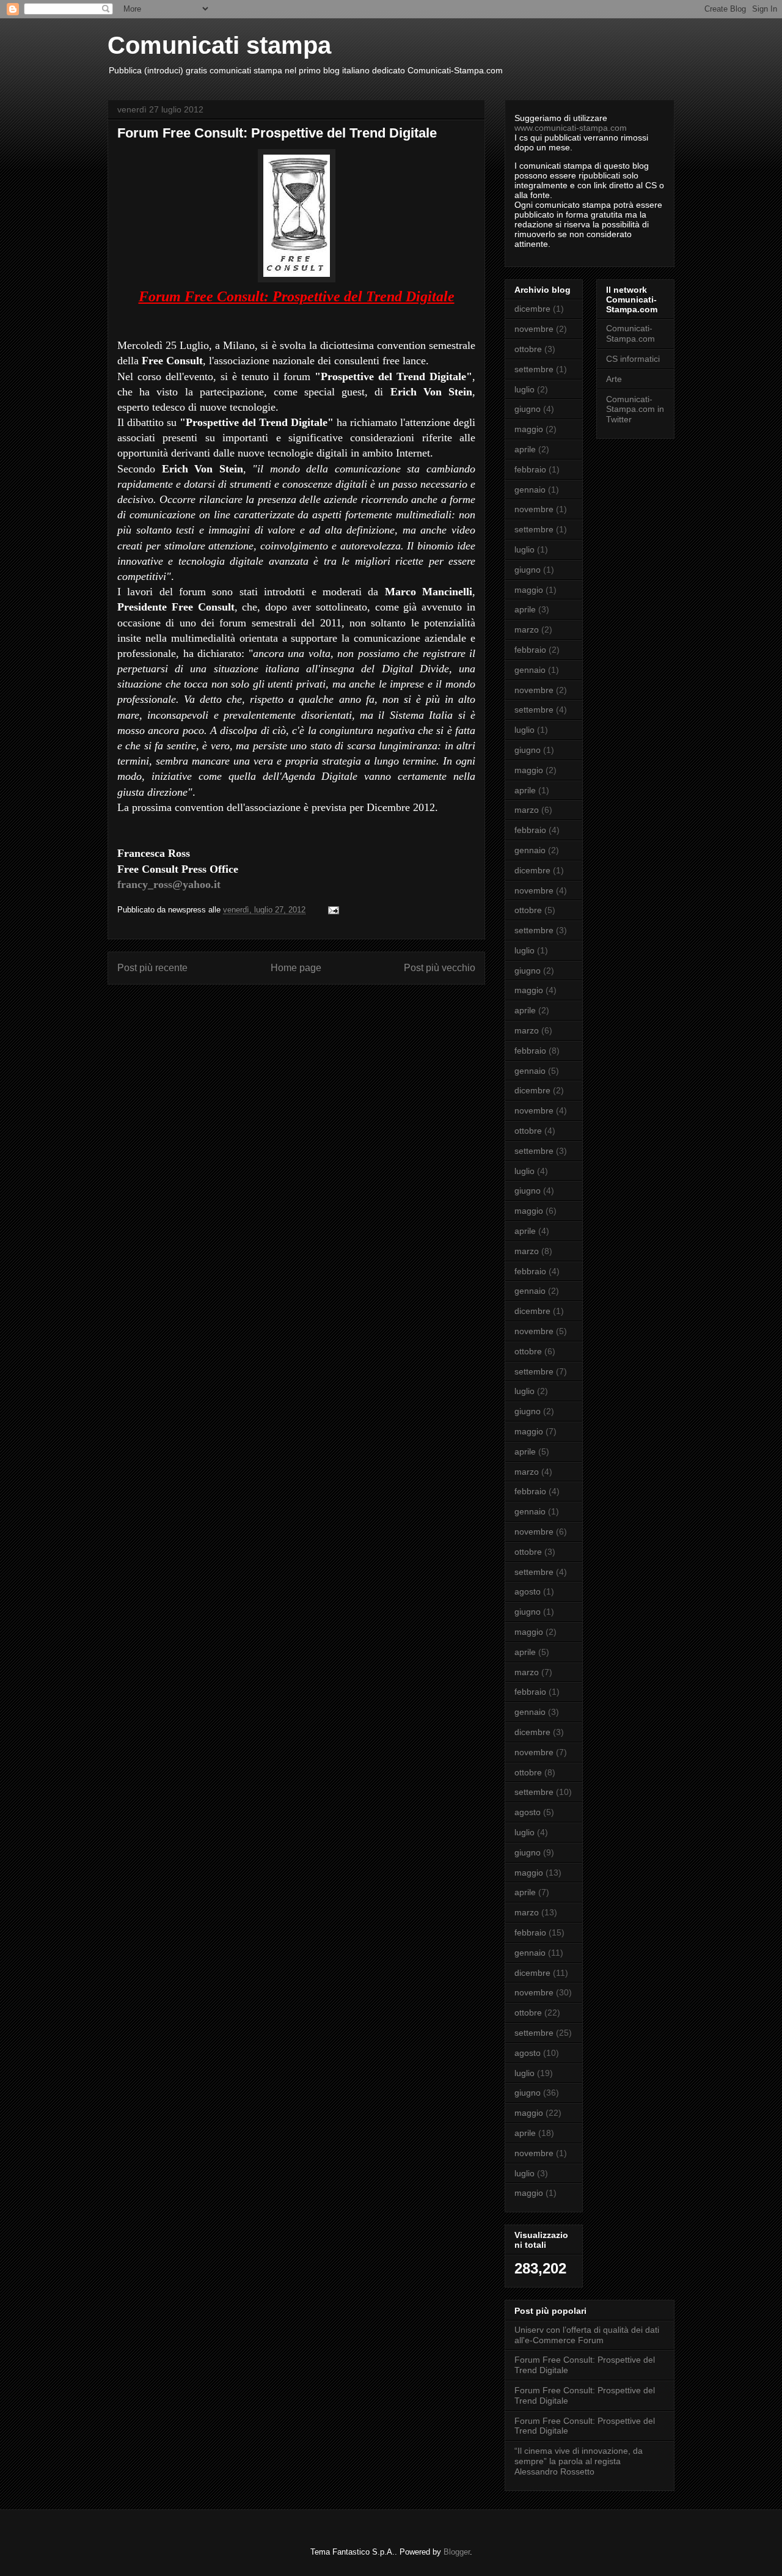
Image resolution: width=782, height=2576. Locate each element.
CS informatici (633, 359)
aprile (525, 449)
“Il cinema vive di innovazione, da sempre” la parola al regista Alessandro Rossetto (579, 2461)
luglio (524, 389)
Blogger (457, 2552)
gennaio (530, 490)
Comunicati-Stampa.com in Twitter (635, 409)
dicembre (532, 309)
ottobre (528, 349)
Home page (296, 968)
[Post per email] (333, 910)
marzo (527, 629)
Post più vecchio (440, 968)
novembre (534, 329)
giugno (528, 409)
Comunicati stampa (219, 45)
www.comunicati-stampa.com (571, 128)
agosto (528, 1591)
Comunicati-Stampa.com (630, 333)
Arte (614, 379)
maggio (529, 429)
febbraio (530, 469)
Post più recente (152, 968)
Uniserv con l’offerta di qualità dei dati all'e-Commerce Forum (587, 2335)
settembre (534, 369)
